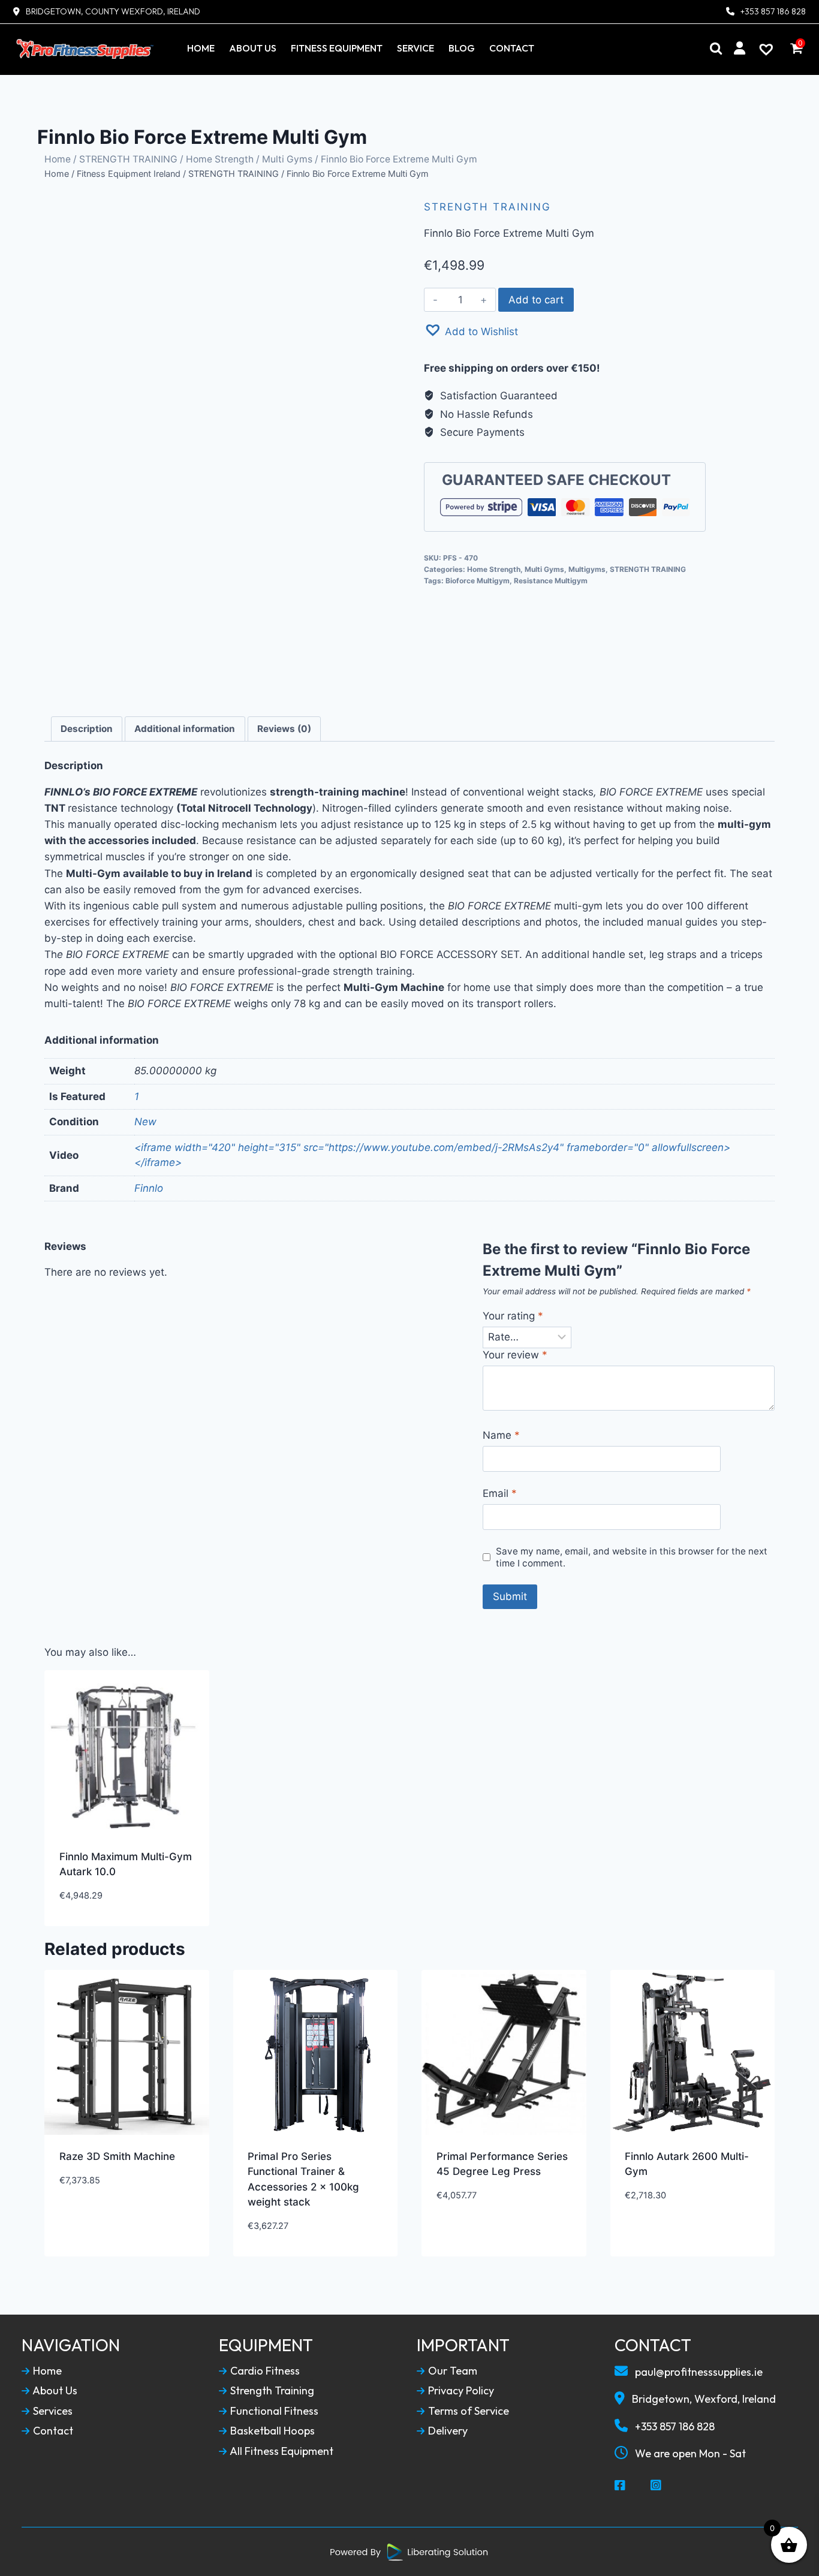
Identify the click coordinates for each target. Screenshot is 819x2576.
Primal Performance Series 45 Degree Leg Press (502, 2164)
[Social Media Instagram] (657, 2486)
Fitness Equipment (337, 48)
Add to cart (536, 300)
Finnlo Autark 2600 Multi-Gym (687, 2164)
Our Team (451, 2371)
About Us (253, 48)
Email (500, 1493)
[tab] (87, 729)
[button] (471, 330)
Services (52, 2411)
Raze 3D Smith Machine (117, 2156)
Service (415, 48)
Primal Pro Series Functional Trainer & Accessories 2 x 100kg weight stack (303, 2179)
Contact (512, 48)
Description (87, 729)
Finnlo (149, 1188)
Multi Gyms (287, 159)
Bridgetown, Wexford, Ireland (703, 2399)
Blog (462, 48)
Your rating (513, 1316)
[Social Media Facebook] (621, 2486)
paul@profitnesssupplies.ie (698, 2372)
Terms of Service (467, 2411)
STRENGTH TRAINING (128, 159)
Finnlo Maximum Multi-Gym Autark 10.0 (126, 1864)
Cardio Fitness (264, 2371)
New (145, 1122)
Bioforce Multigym (478, 581)
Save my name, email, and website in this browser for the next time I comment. (632, 1557)
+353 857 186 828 (773, 12)
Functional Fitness (273, 2411)
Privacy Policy (460, 2391)
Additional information (185, 729)
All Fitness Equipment (281, 2451)
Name (501, 1435)
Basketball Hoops (271, 2431)
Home (201, 48)
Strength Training (271, 2391)
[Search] (716, 48)
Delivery (447, 2431)
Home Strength (220, 159)
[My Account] (740, 48)
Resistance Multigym (551, 581)
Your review (515, 1355)
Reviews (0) (284, 729)
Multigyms (587, 569)
